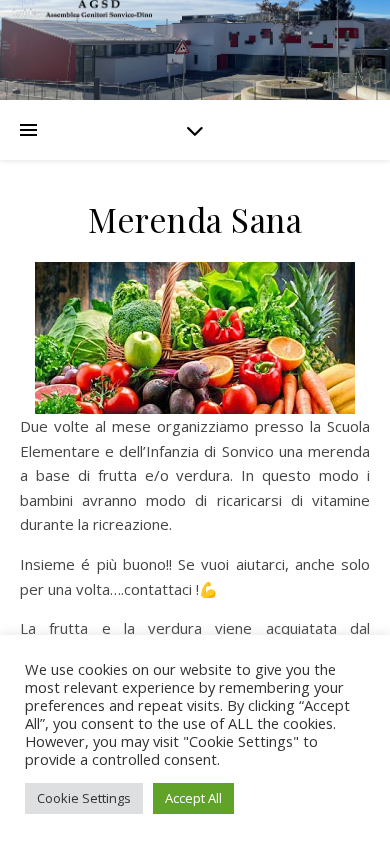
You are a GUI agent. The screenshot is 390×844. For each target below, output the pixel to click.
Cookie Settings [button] (84, 798)
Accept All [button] (193, 798)
